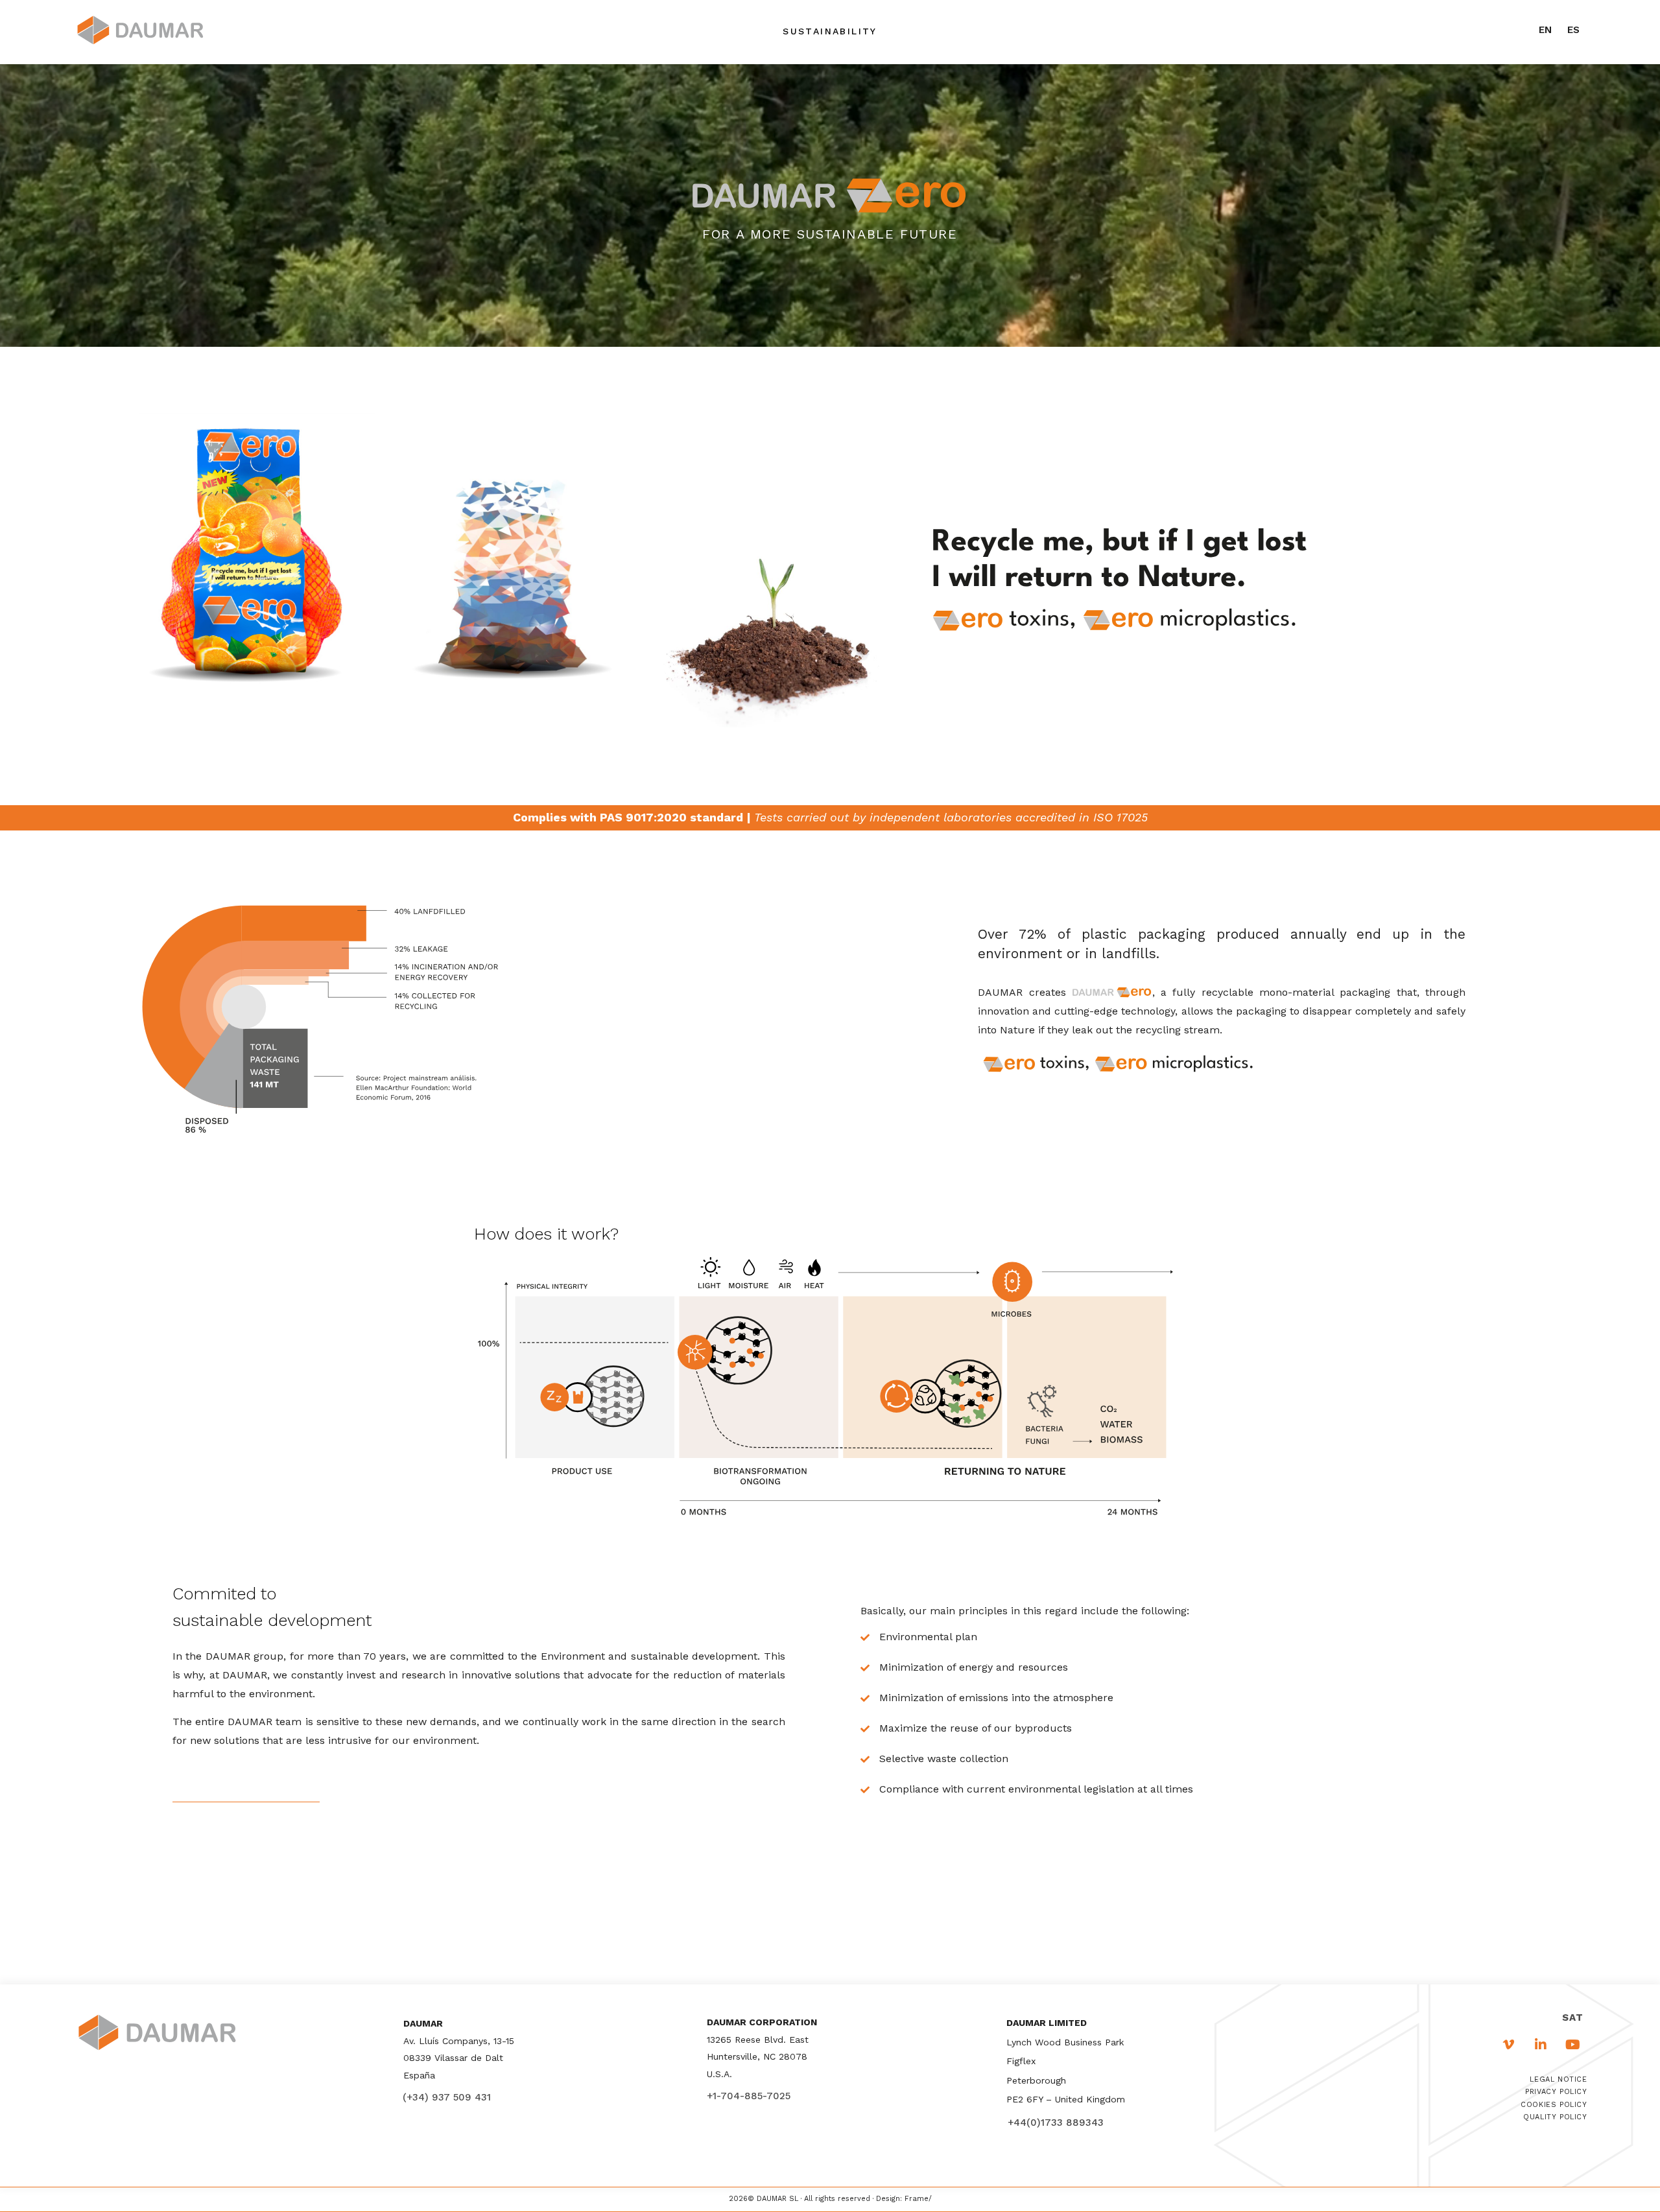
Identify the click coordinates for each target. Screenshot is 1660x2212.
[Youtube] (1572, 2045)
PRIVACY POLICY (1556, 2092)
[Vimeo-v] (1509, 2045)
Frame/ (918, 2199)
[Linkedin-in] (1541, 2045)
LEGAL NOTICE (1558, 2079)
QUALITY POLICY (1555, 2117)
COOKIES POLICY (1554, 2105)
